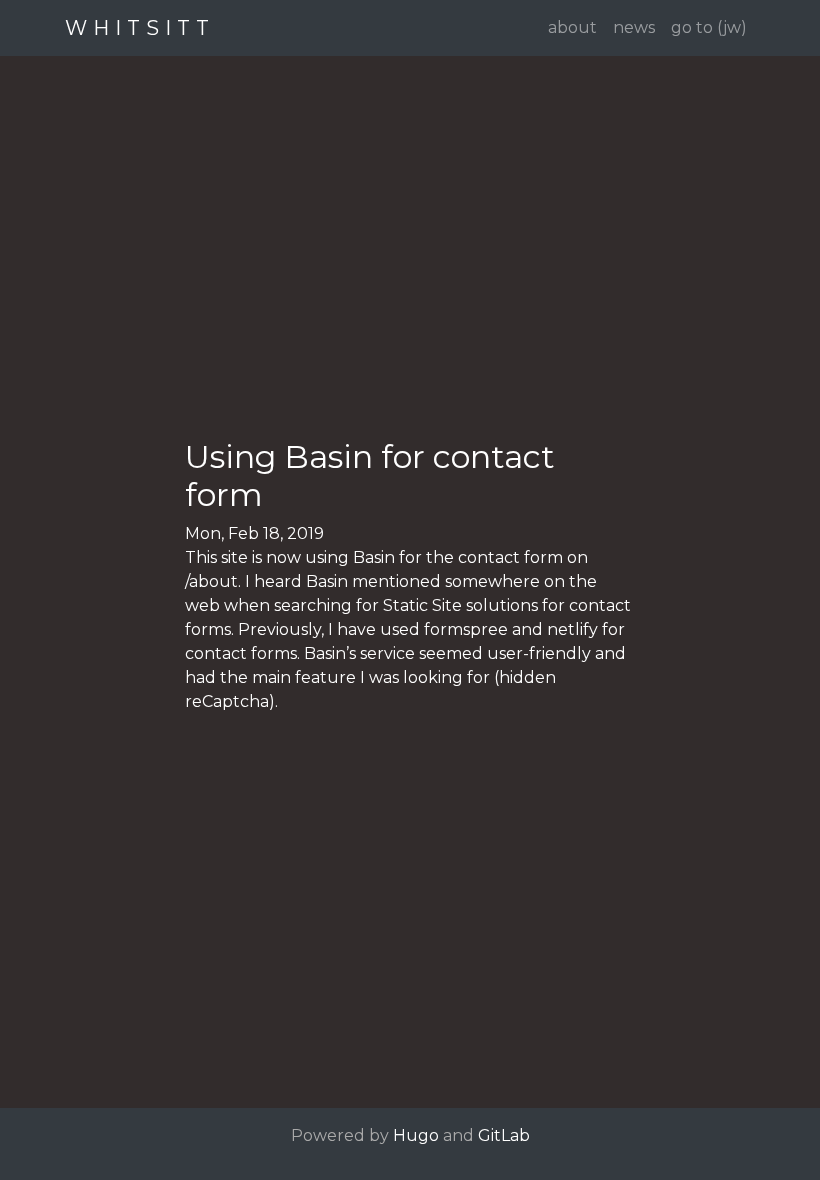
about (572, 27)
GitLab (504, 1135)
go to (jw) (709, 27)
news (634, 27)
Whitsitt (140, 28)
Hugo (416, 1135)
